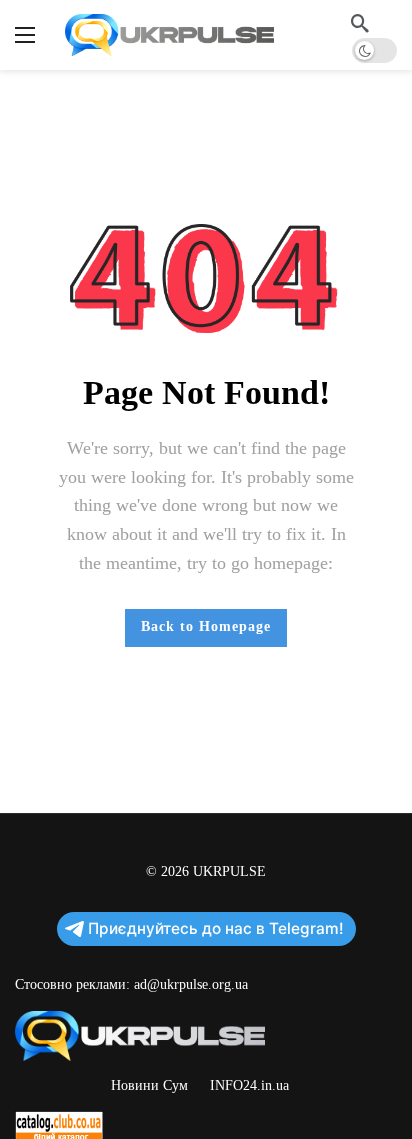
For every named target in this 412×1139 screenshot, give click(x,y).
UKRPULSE (229, 871)
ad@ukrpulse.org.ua (191, 984)
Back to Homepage (206, 626)
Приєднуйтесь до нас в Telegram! (216, 928)
